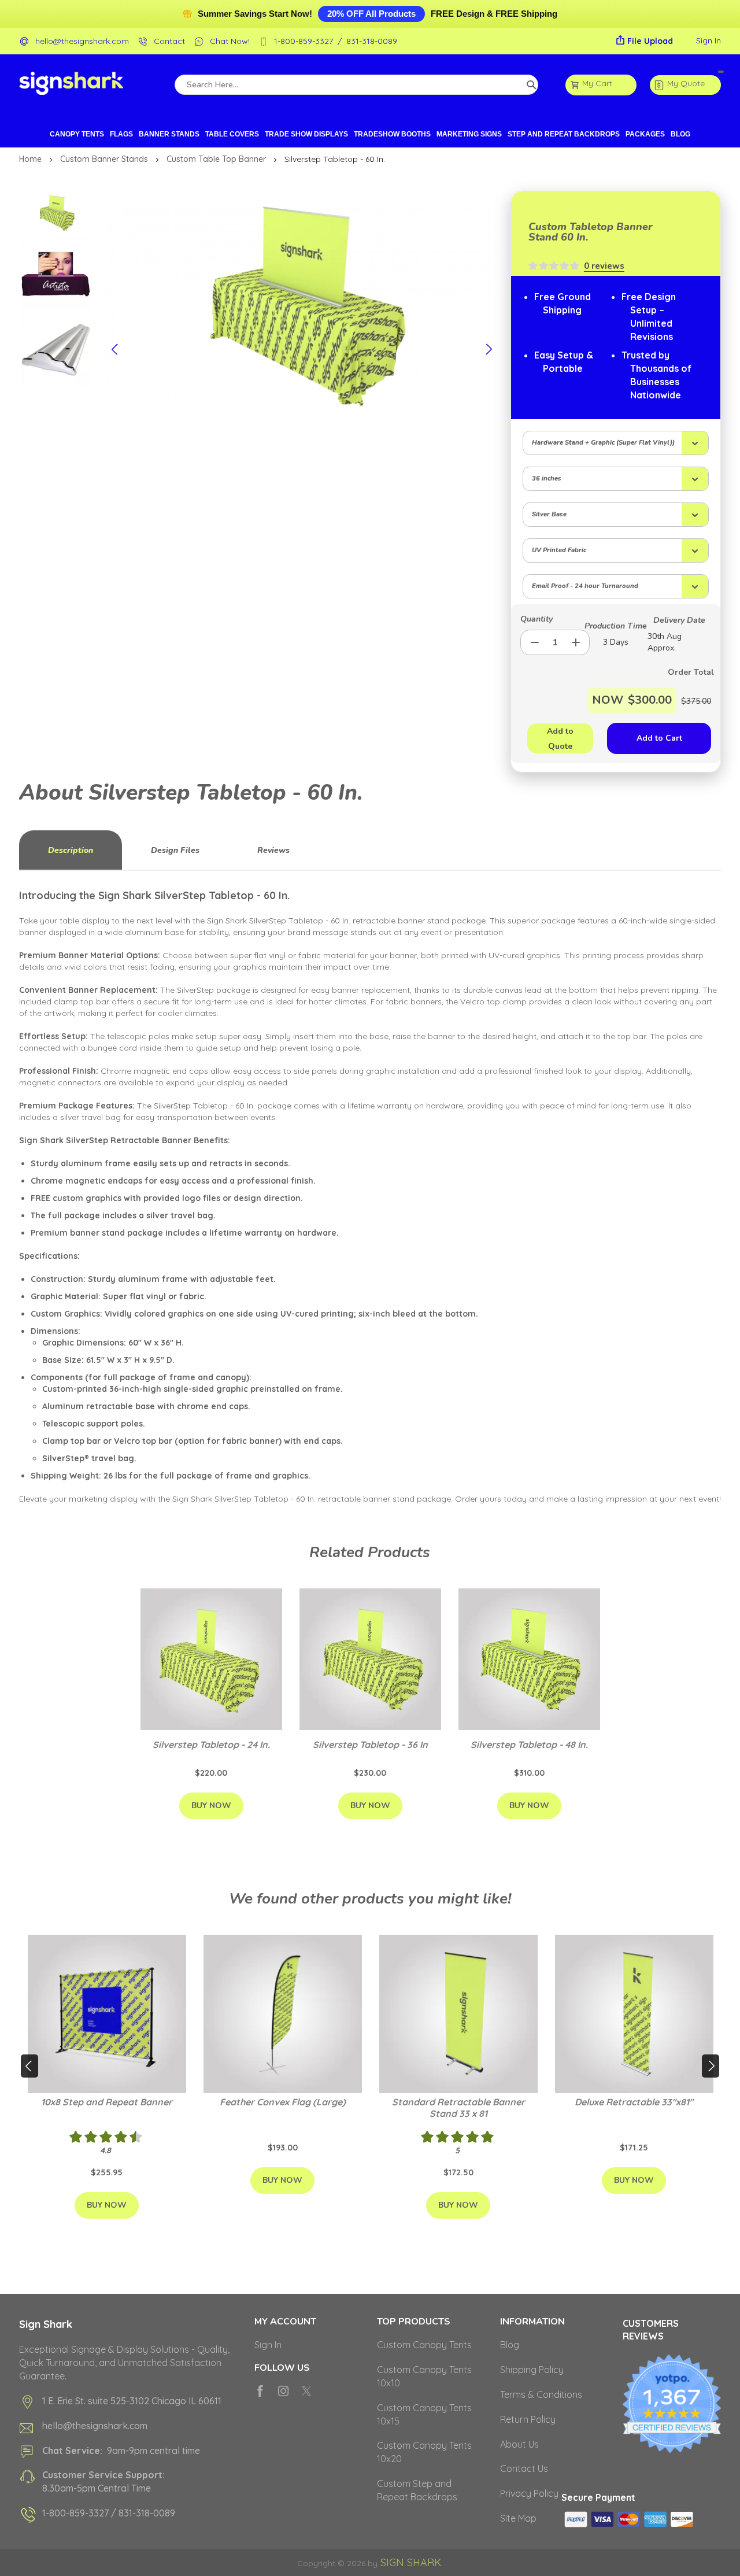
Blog (510, 2345)
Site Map (518, 2518)
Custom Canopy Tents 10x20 (424, 2452)
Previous (116, 349)
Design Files (175, 850)
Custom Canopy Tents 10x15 (424, 2414)
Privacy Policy (529, 2493)
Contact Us (524, 2468)
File (650, 41)
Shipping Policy (532, 2370)
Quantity (536, 619)
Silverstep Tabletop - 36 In (370, 1745)
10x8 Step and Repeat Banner (107, 2102)
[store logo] (71, 85)
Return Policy (528, 2419)
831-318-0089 (372, 41)
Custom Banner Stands (105, 159)
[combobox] (356, 85)
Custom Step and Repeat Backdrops (417, 2490)
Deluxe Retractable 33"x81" (634, 2102)
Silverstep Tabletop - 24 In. (211, 1745)
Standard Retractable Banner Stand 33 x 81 (458, 2108)
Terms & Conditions (541, 2394)
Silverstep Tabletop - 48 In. (529, 1745)
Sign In (708, 40)
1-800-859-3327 (304, 41)
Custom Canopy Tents (424, 2345)
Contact (169, 41)
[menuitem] (77, 134)
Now (608, 700)
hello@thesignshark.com (82, 41)
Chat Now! (230, 41)
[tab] (71, 850)
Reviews (273, 850)
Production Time (616, 626)
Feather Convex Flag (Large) (283, 2102)
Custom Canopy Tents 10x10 (424, 2376)
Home (32, 159)
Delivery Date (679, 620)
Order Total (674, 672)
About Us (519, 2444)
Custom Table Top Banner (217, 159)
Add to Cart (659, 738)
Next (488, 349)
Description (71, 850)
